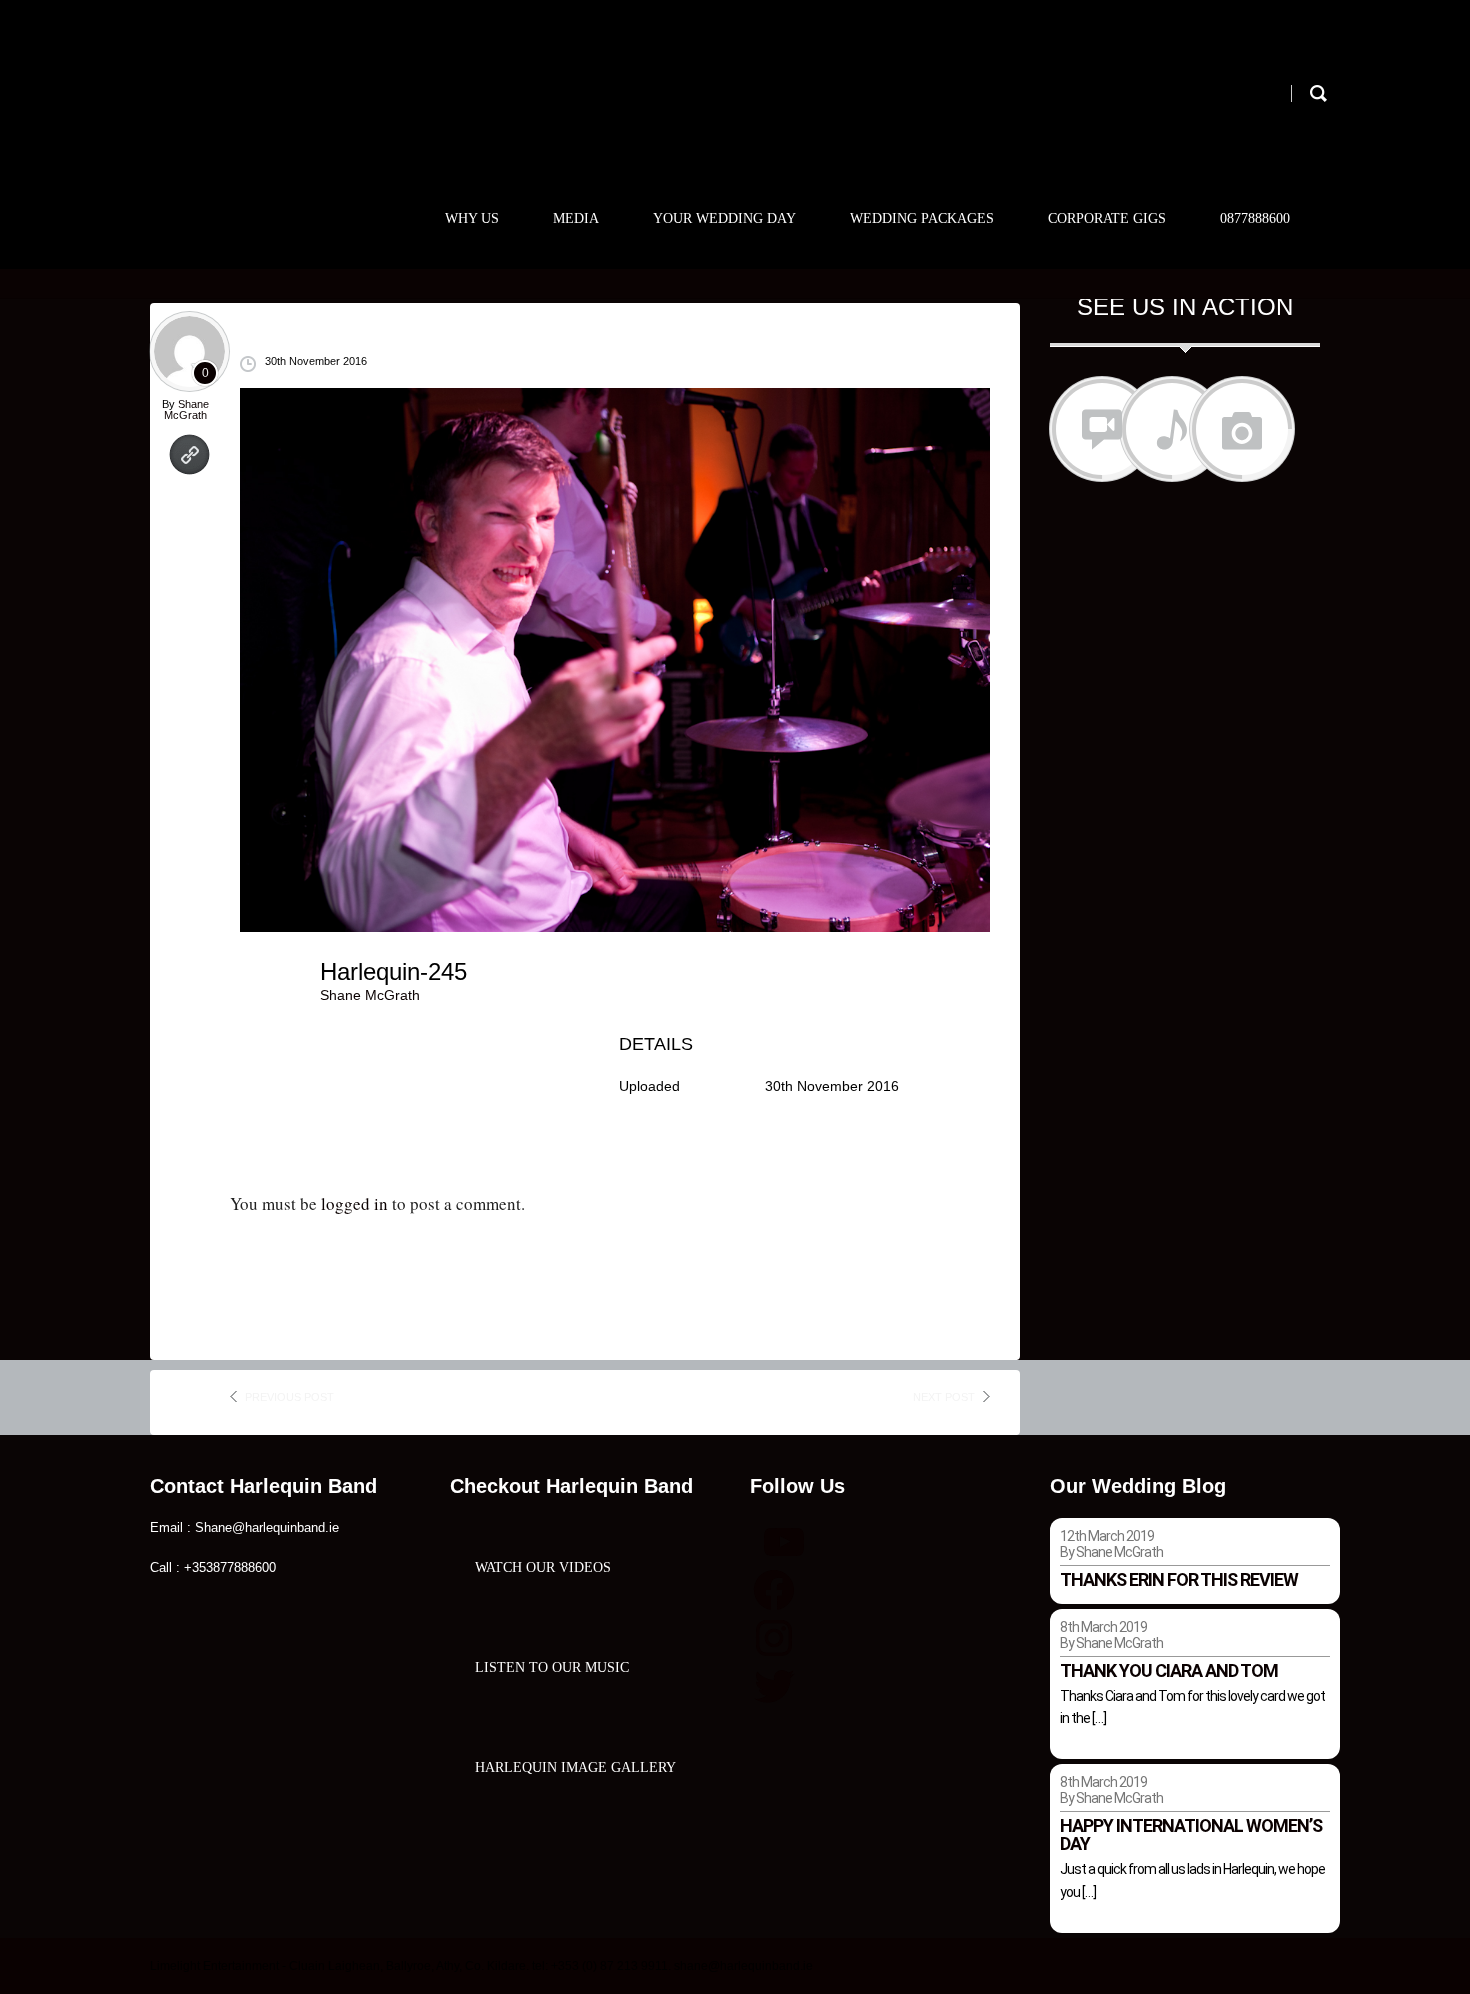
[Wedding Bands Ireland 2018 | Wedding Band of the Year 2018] (292, 107)
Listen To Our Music (552, 1667)
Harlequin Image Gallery (575, 1767)
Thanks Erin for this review (1179, 1579)
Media (576, 218)
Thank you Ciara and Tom (1169, 1670)
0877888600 (1255, 218)
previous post (289, 1397)
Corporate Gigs (1107, 218)
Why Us (472, 218)
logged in (354, 1203)
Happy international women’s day (1191, 1834)
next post (944, 1397)
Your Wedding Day (724, 218)
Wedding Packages (922, 218)
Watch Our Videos (543, 1567)
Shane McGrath (186, 409)
